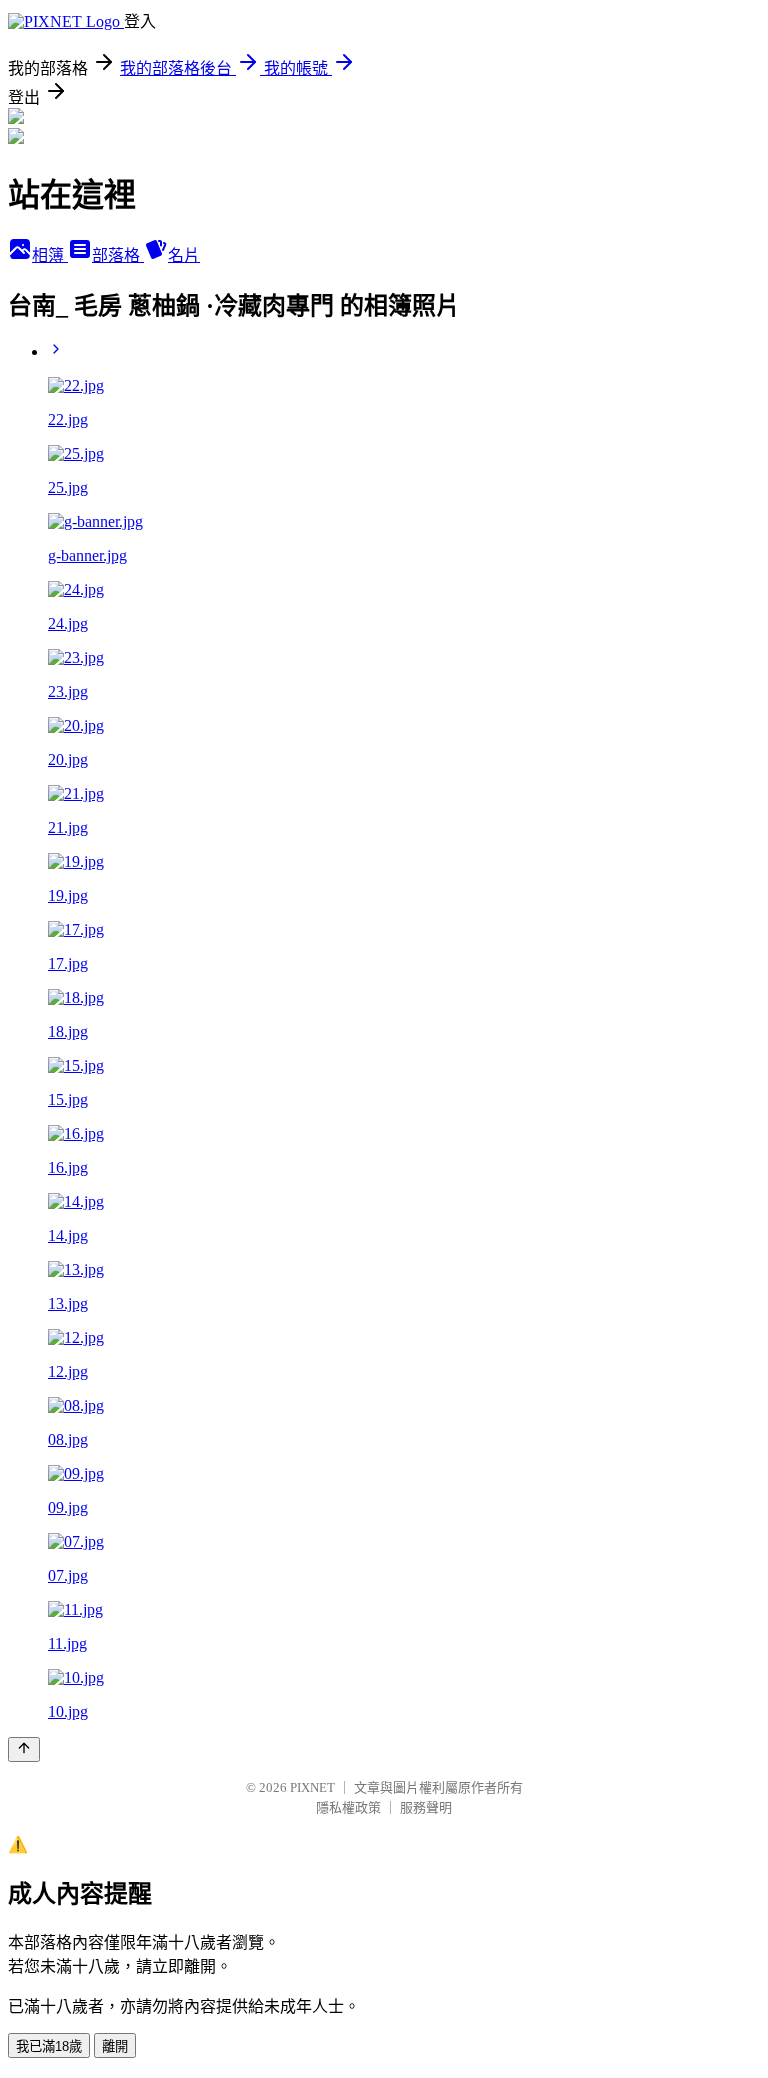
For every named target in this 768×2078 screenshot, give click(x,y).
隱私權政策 (348, 1807)
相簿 (50, 255)
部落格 (118, 255)
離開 (115, 2046)
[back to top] (24, 1749)
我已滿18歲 (49, 2046)
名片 (184, 255)
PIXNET (312, 1787)
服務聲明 (426, 1807)
